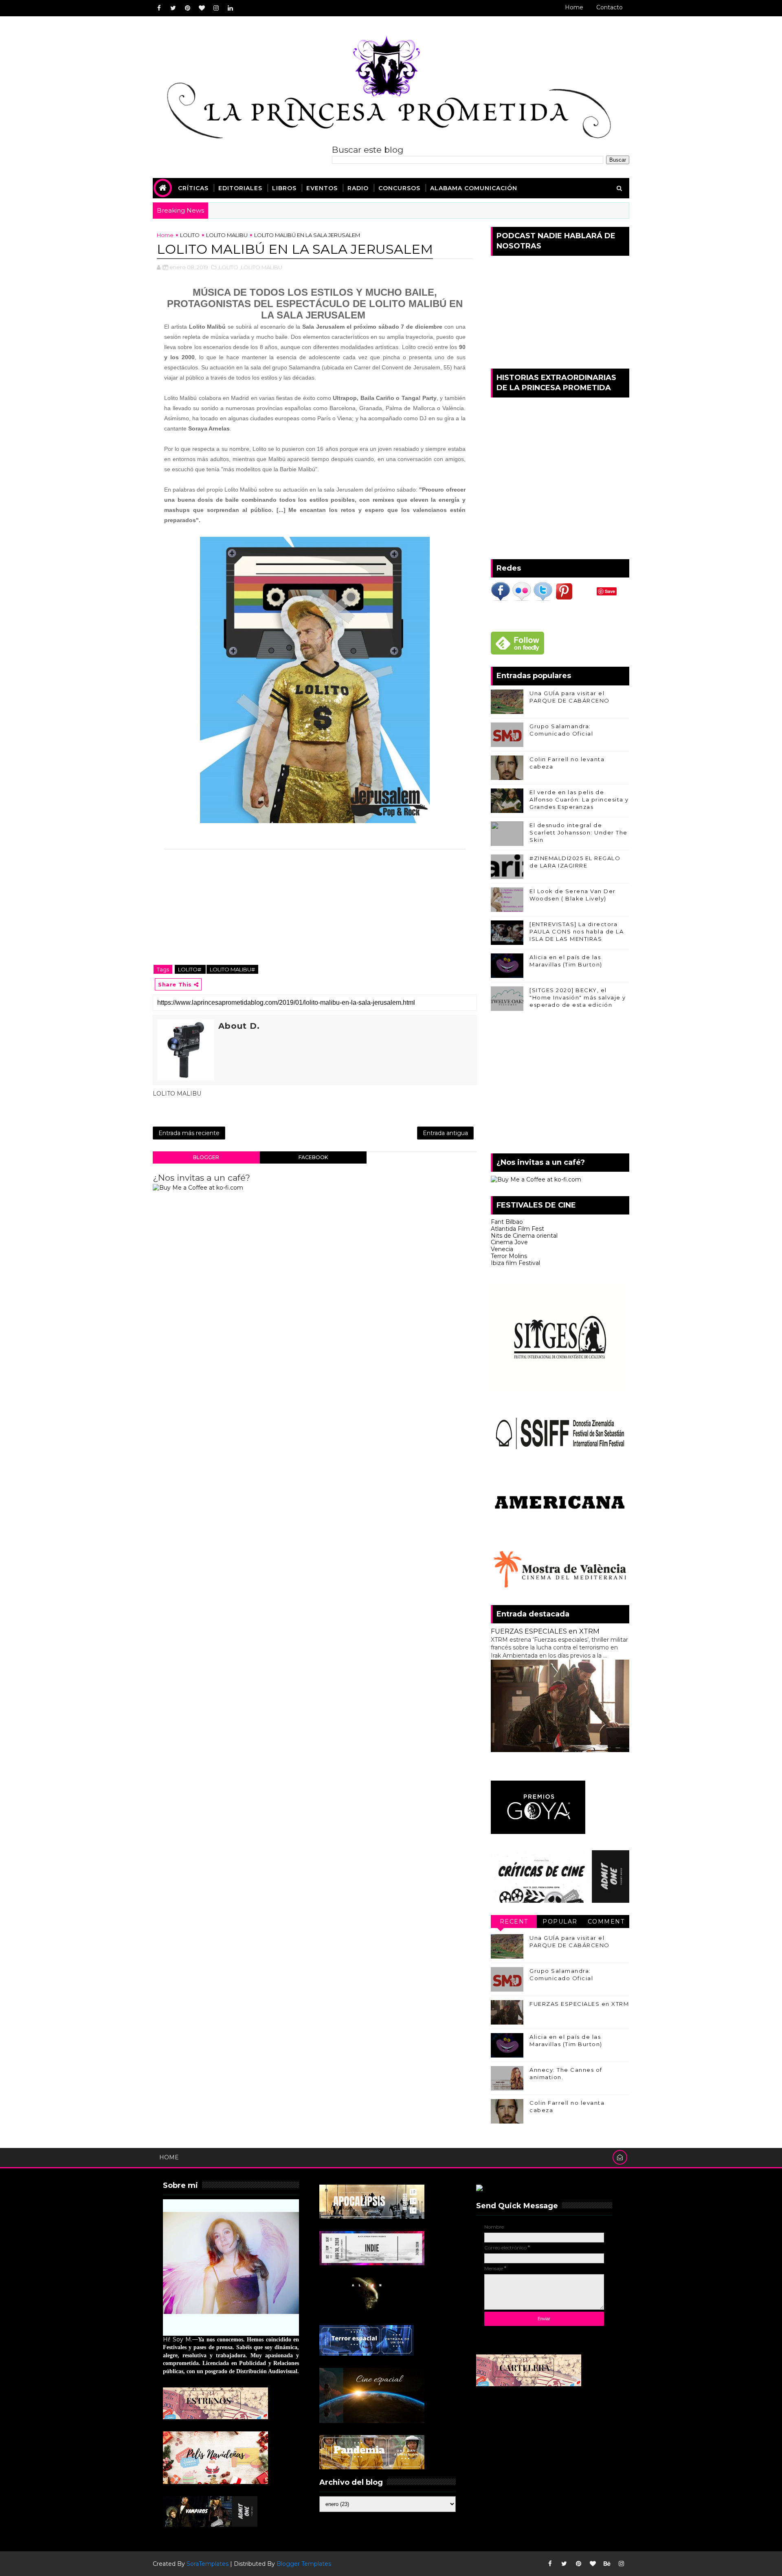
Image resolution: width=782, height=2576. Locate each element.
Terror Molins (509, 1256)
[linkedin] (230, 8)
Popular (560, 1922)
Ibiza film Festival (515, 1263)
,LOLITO (228, 267)
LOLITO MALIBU (227, 235)
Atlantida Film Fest (517, 1229)
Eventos (322, 188)
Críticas (193, 188)
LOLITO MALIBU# (232, 969)
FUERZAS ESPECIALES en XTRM (545, 1631)
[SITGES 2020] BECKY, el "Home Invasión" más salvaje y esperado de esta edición (578, 997)
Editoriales (240, 188)
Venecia (502, 1249)
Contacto (610, 7)
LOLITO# (190, 969)
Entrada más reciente (189, 1133)
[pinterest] (187, 8)
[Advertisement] (560, 1084)
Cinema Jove (509, 1242)
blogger (206, 1157)
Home (574, 7)
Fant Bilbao (507, 1222)
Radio (358, 188)
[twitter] (173, 8)
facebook (313, 1157)
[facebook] (159, 8)
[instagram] (216, 8)
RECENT (514, 1922)
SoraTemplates (208, 2564)
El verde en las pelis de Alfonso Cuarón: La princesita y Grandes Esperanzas (579, 799)
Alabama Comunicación (474, 188)
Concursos (399, 188)
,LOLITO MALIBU (261, 267)
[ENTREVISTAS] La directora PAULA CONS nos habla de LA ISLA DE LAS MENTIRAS (577, 931)
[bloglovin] (202, 8)
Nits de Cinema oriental (524, 1236)
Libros (284, 188)
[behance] (607, 2564)
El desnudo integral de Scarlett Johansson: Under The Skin (579, 832)
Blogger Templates (304, 2564)
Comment (606, 1922)
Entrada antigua (445, 1133)
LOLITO (190, 235)
